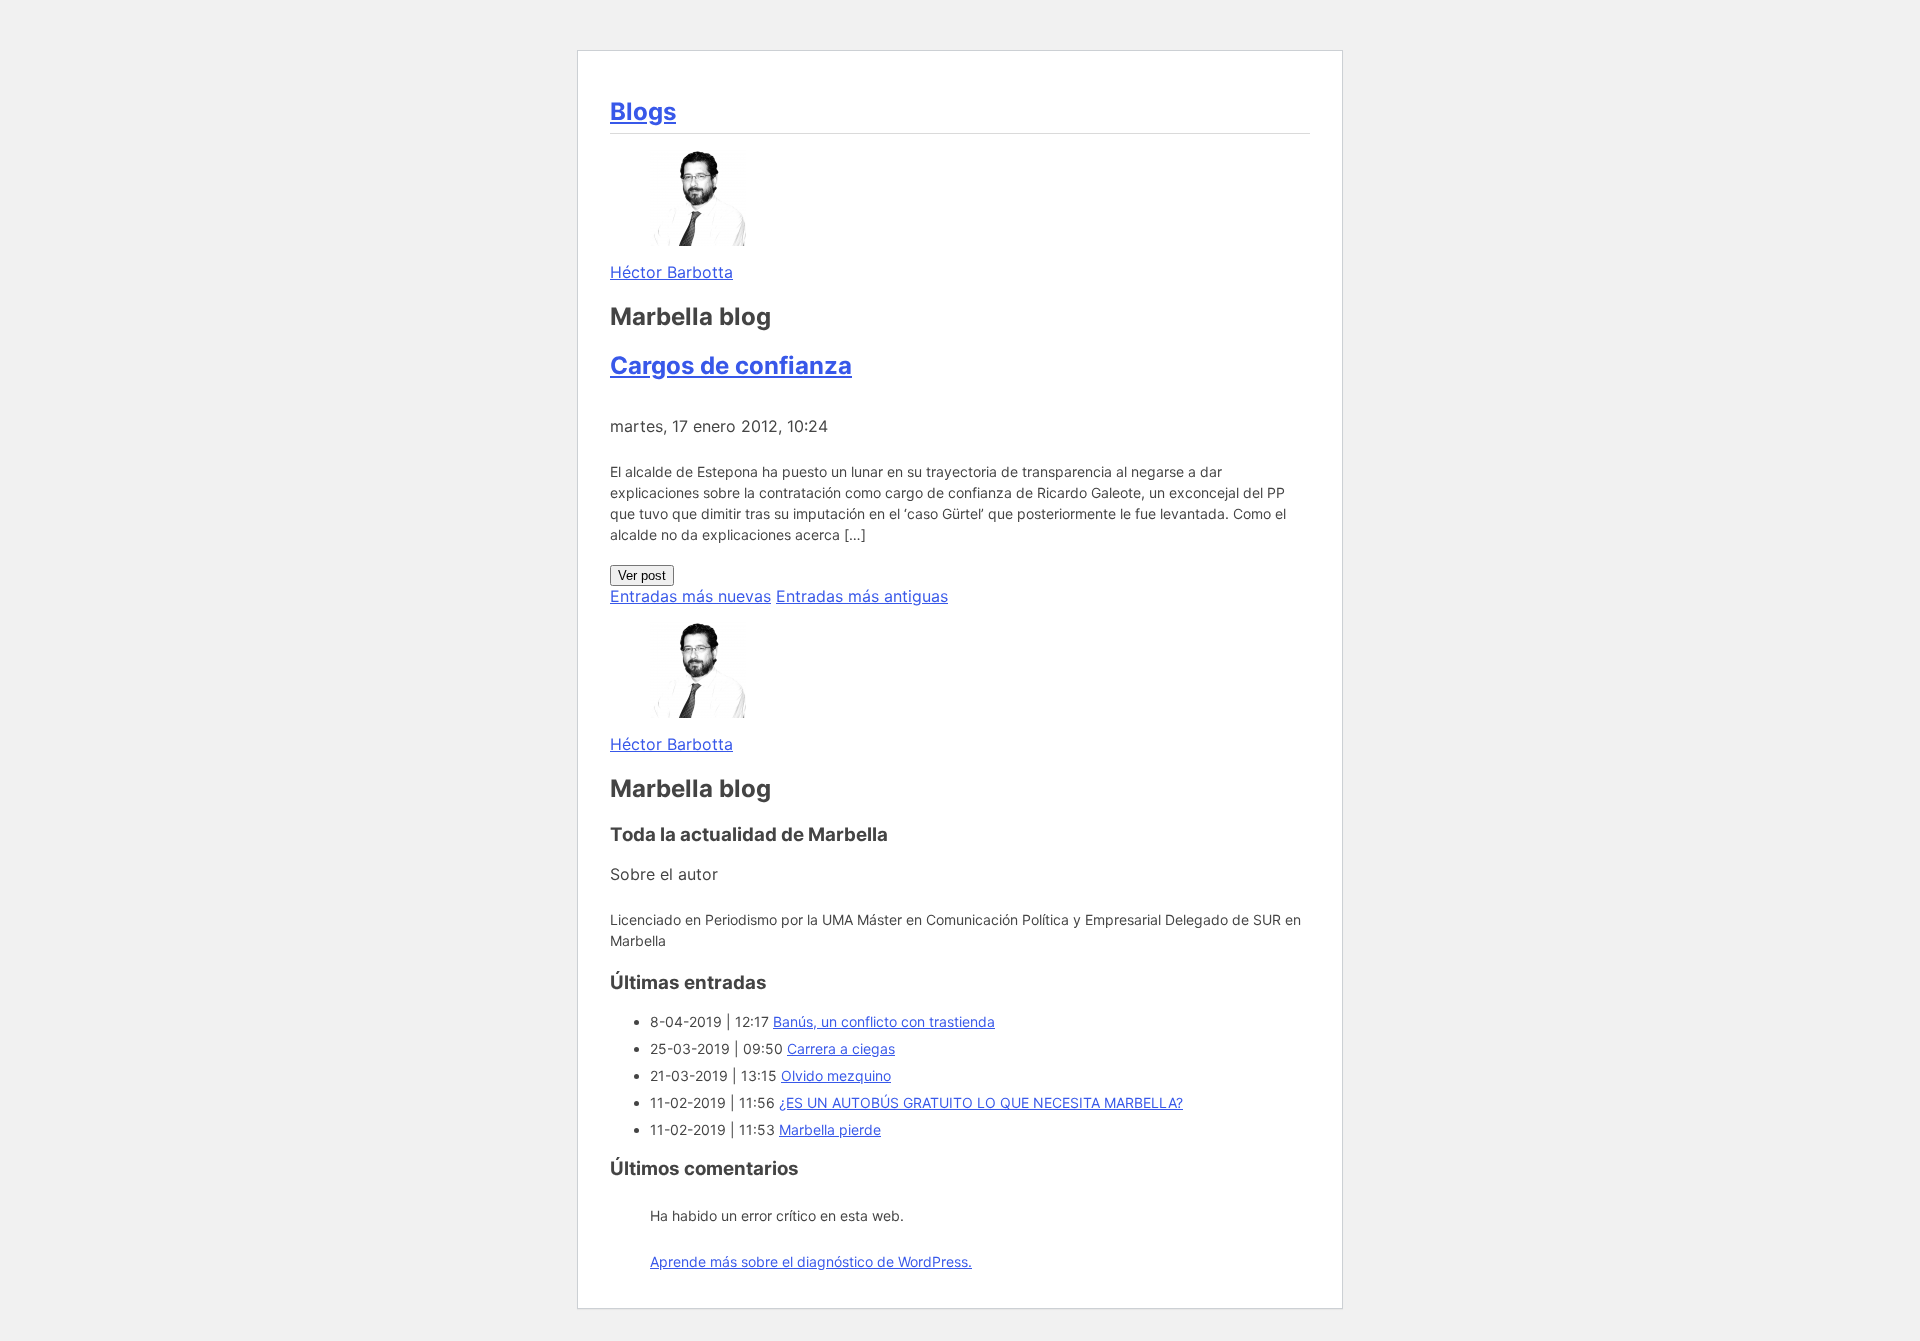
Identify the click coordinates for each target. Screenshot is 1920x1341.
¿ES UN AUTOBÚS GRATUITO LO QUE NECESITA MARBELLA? (981, 1102)
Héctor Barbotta (671, 272)
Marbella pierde (830, 1129)
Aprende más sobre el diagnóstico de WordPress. (811, 1261)
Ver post (642, 575)
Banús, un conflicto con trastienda (884, 1021)
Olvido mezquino (836, 1075)
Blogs (643, 111)
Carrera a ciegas (841, 1048)
